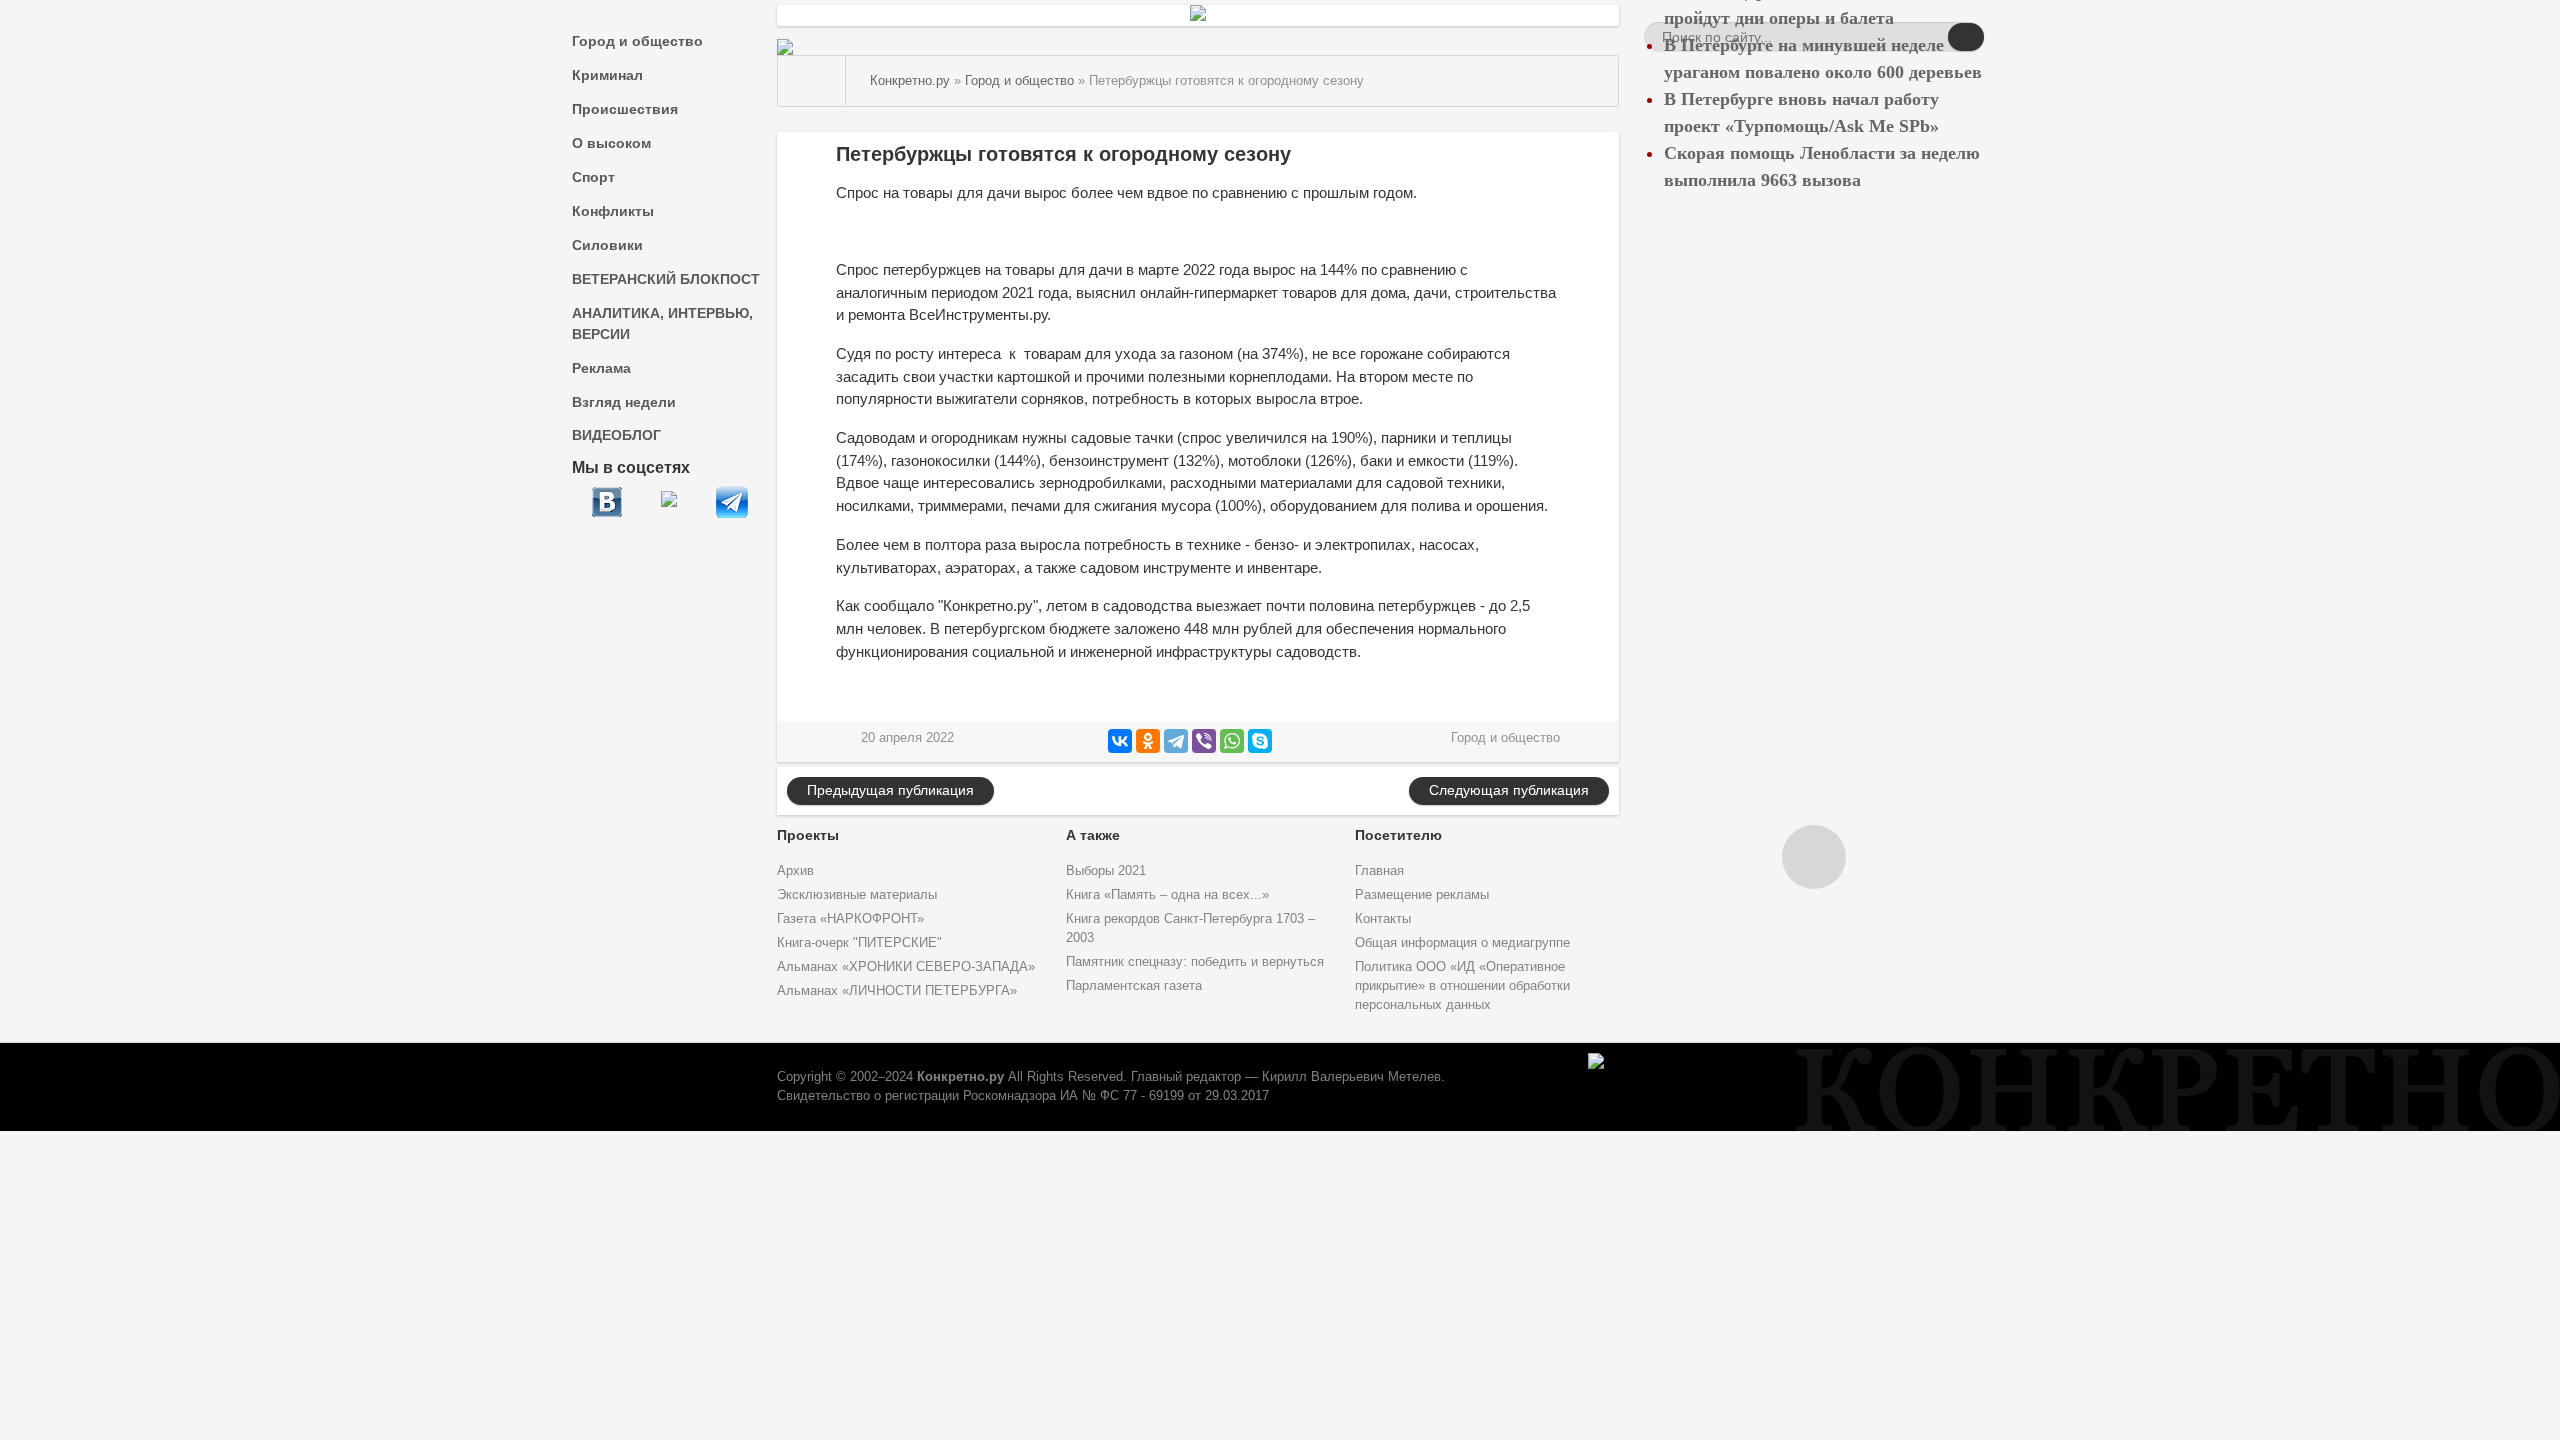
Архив (795, 871)
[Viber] (1204, 741)
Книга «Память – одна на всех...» (1167, 895)
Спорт (593, 177)
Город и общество (637, 41)
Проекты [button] (808, 835)
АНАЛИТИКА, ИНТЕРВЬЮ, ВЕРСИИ (662, 323)
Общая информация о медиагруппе (1462, 943)
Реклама (601, 368)
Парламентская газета (1134, 986)
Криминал (607, 75)
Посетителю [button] (1398, 835)
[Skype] (1260, 741)
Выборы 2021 (1106, 871)
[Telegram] (1176, 741)
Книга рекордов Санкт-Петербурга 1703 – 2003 (1190, 928)
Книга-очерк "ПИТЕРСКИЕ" (859, 943)
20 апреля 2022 (907, 738)
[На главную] (812, 81)
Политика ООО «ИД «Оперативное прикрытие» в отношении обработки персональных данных (1462, 986)
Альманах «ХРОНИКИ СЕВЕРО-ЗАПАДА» (906, 967)
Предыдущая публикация (890, 790)
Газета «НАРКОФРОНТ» (850, 919)
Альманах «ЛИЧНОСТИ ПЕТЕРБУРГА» (897, 991)
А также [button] (1093, 835)
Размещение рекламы (1422, 895)
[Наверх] (1814, 857)
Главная (1379, 871)
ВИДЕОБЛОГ (616, 435)
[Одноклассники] (1148, 741)
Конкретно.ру (960, 1077)
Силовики (607, 245)
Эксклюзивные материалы (857, 895)
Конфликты (613, 211)
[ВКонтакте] (1120, 741)
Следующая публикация (1509, 790)
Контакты (1383, 919)
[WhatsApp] (1232, 741)
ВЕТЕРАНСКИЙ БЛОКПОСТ (666, 279)
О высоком (611, 143)
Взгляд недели (624, 402)
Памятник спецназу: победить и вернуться (1195, 962)
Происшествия (625, 109)
